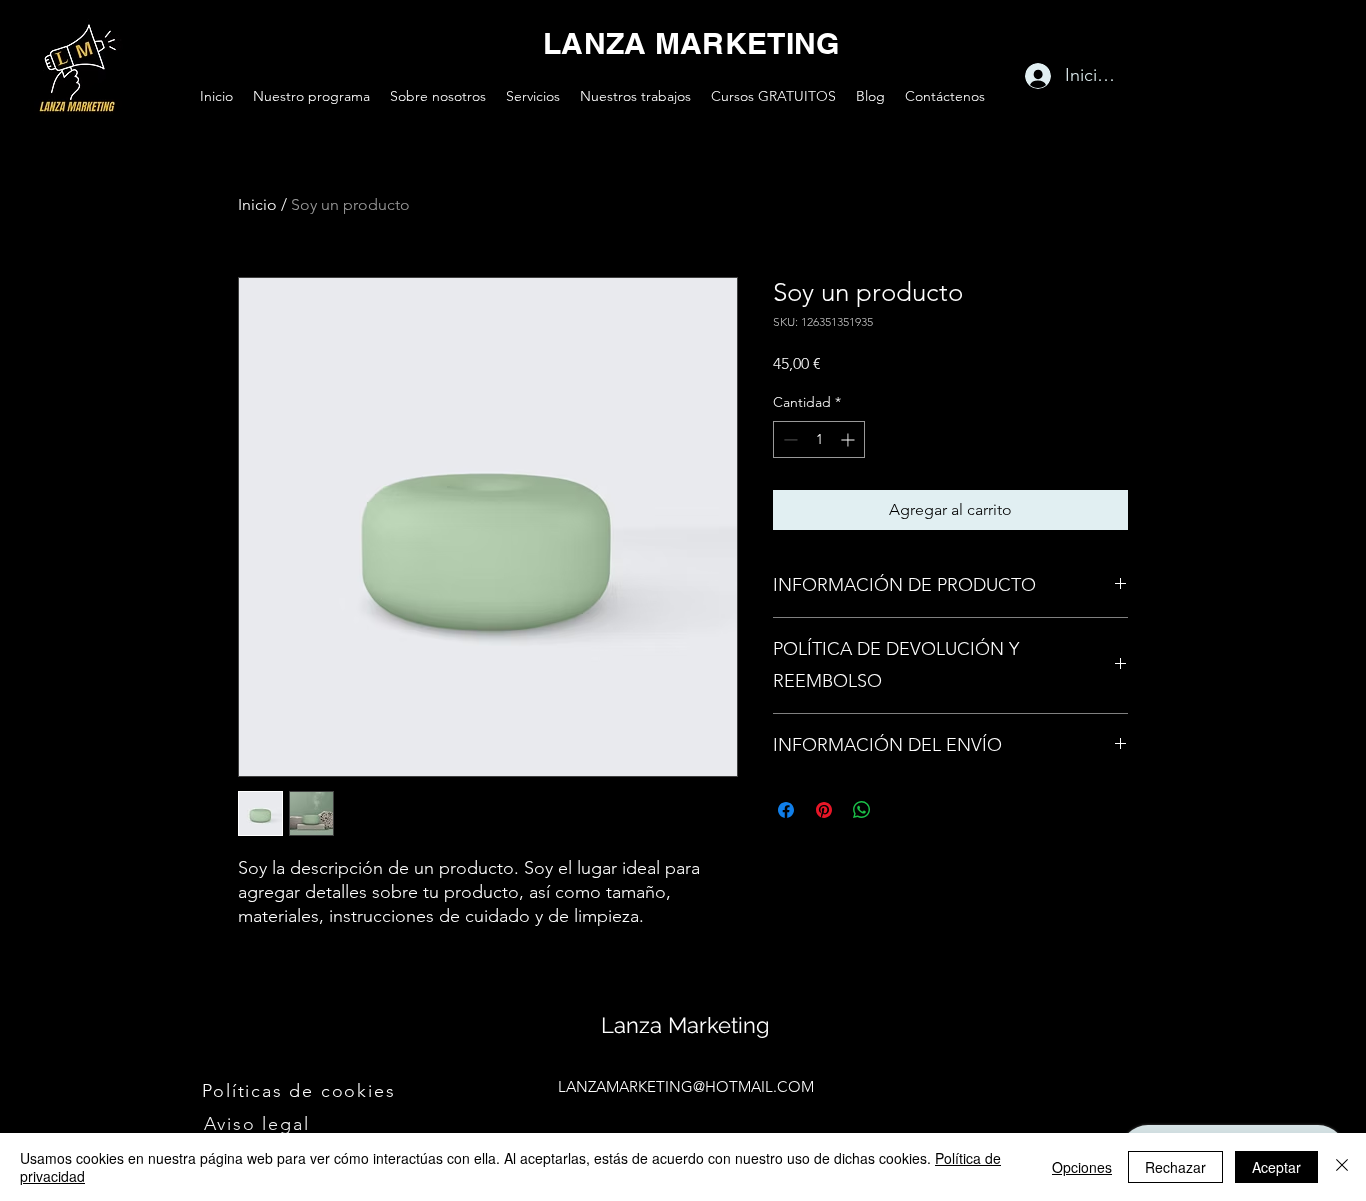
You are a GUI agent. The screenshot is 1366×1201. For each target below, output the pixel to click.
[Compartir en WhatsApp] (862, 810)
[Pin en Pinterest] (824, 810)
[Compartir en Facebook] (786, 810)
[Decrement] (788, 439)
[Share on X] (900, 810)
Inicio (257, 204)
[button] (300, 1091)
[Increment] (849, 439)
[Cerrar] (1342, 1167)
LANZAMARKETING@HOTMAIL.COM (686, 1086)
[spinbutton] (819, 439)
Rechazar (1175, 1167)
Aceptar (1276, 1167)
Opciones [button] (1082, 1167)
